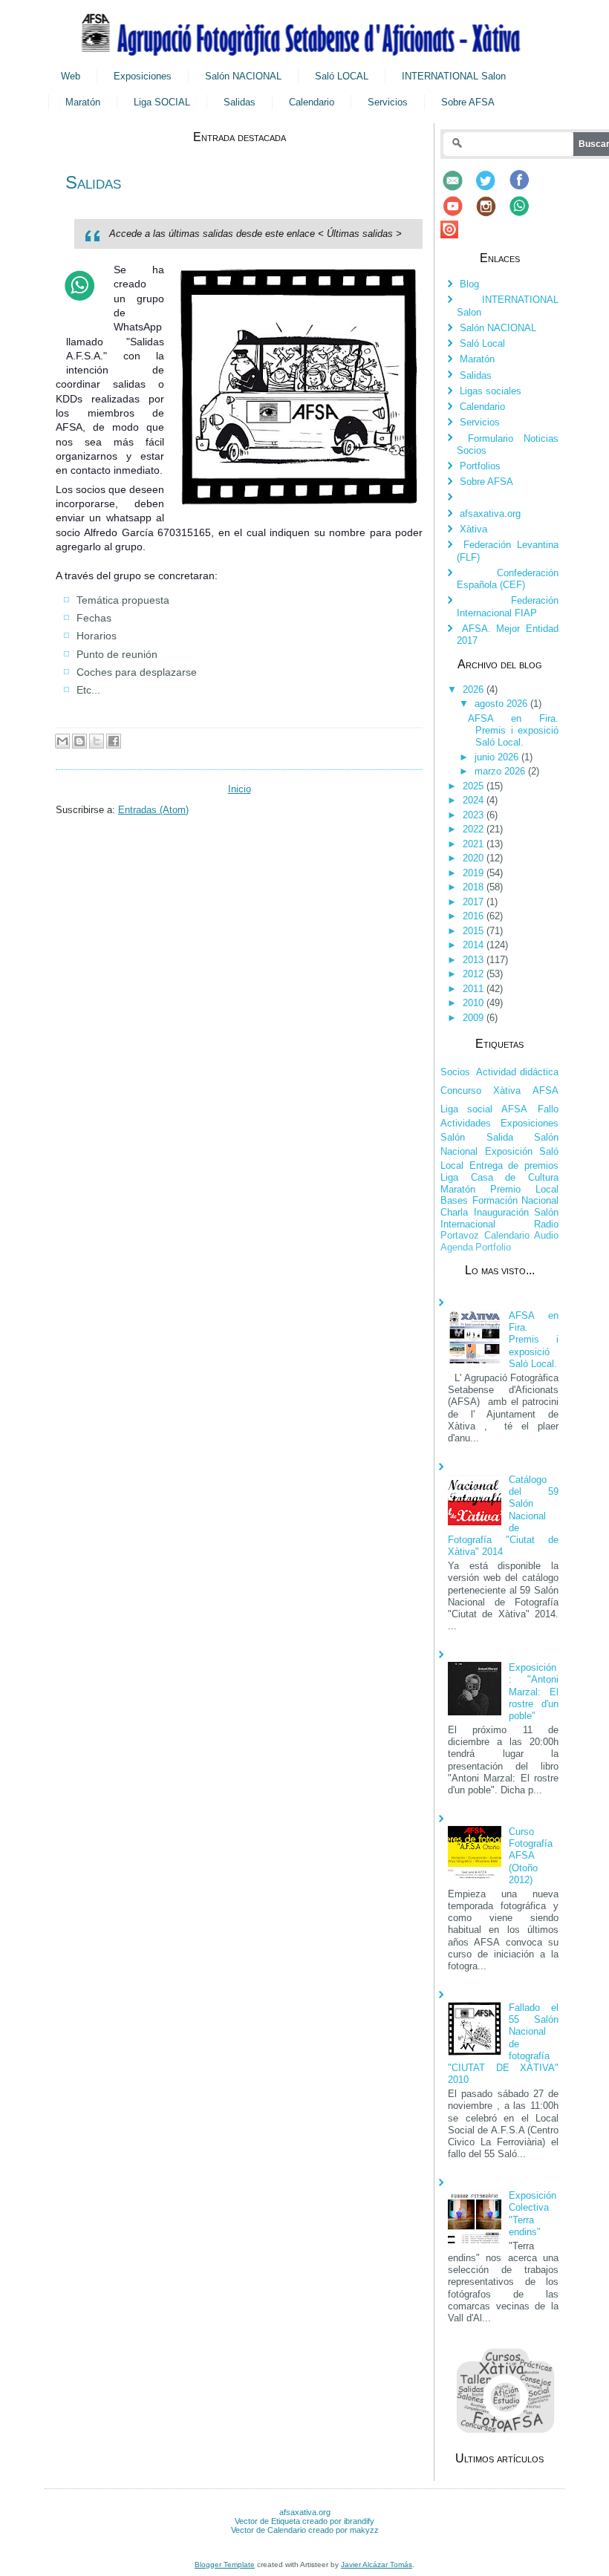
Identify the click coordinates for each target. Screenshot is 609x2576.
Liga (449, 1177)
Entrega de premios (514, 1165)
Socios (455, 1072)
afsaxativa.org (490, 513)
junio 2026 (498, 757)
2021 (475, 844)
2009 (475, 1018)
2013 (475, 960)
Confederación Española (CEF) (508, 579)
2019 (475, 873)
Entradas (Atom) (153, 810)
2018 (475, 887)
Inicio (240, 789)
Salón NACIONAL (243, 76)
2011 (475, 989)
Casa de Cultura (515, 1177)
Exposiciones (143, 76)
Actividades (466, 1123)
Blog (469, 284)
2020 (475, 858)
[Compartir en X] (97, 741)
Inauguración (501, 1212)
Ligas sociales (491, 391)
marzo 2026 (501, 771)
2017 (475, 902)
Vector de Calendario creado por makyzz (305, 2530)
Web (71, 76)
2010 (475, 1003)
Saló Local (482, 343)
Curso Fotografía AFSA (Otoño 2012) (531, 1856)
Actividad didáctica (518, 1072)
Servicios (388, 102)
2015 (475, 931)
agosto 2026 (502, 704)
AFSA (546, 1090)
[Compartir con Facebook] (114, 741)
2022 (475, 829)
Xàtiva (473, 529)
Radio (546, 1224)
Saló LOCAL (342, 76)
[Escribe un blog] (79, 741)
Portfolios (480, 466)
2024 (475, 800)
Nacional (540, 1200)
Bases (454, 1200)
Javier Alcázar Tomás (377, 2564)
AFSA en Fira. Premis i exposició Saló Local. (513, 731)
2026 (475, 689)
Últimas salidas (360, 234)
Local (547, 1189)
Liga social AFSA (484, 1109)
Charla (454, 1212)
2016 (475, 916)
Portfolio (493, 1247)
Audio (546, 1235)
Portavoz (460, 1235)
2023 (475, 815)
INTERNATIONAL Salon (454, 76)
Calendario (312, 102)
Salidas (240, 102)
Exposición (509, 1151)
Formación (495, 1200)
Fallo (548, 1109)
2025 (475, 786)
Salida (500, 1137)
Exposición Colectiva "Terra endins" (533, 2214)
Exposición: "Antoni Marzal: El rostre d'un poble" (534, 1692)
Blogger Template (225, 2564)
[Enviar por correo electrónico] (62, 741)
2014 (475, 945)
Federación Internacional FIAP (508, 606)
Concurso (461, 1090)
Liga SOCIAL (162, 102)
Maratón (83, 102)
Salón (453, 1137)
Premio (505, 1189)
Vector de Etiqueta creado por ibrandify (304, 2521)
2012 (475, 974)
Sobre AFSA (468, 102)
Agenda (457, 1247)
